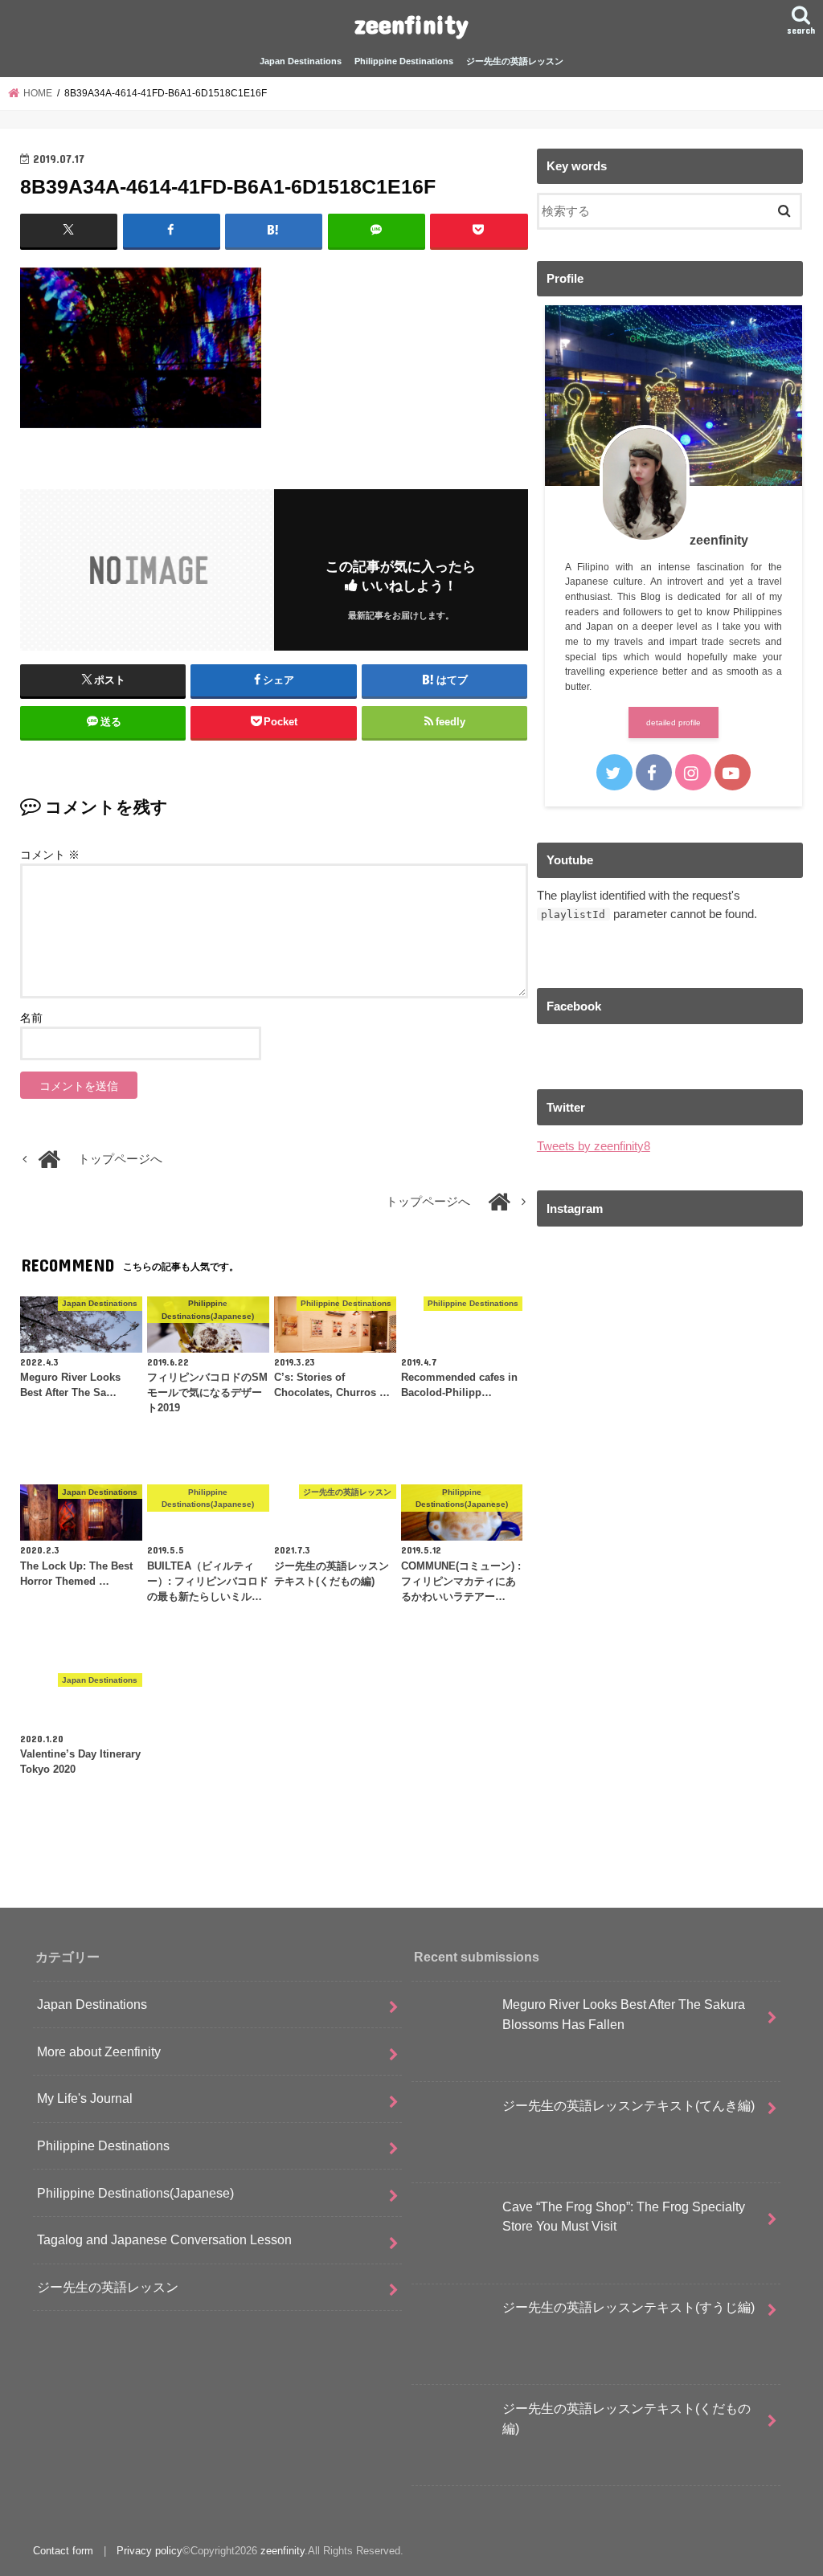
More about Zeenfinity (99, 2051)
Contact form (63, 2551)
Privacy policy (149, 2551)
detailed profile (674, 723)
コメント (50, 855)
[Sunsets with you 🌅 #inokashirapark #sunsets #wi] (670, 1476)
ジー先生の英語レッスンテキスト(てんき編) (629, 2105)
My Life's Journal (85, 2098)
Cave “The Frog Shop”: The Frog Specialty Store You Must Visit (624, 2217)
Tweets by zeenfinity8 (594, 1146)
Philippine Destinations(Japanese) (135, 2193)
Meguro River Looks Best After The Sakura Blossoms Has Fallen (624, 2014)
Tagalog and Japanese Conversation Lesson (164, 2239)
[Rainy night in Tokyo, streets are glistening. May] (670, 1319)
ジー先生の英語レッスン (515, 61)
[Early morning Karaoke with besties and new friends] (670, 1633)
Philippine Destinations (404, 61)
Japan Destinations (301, 61)
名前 (31, 1018)
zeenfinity (411, 24)
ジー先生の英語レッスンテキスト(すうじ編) (629, 2307)
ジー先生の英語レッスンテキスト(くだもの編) (626, 2418)
